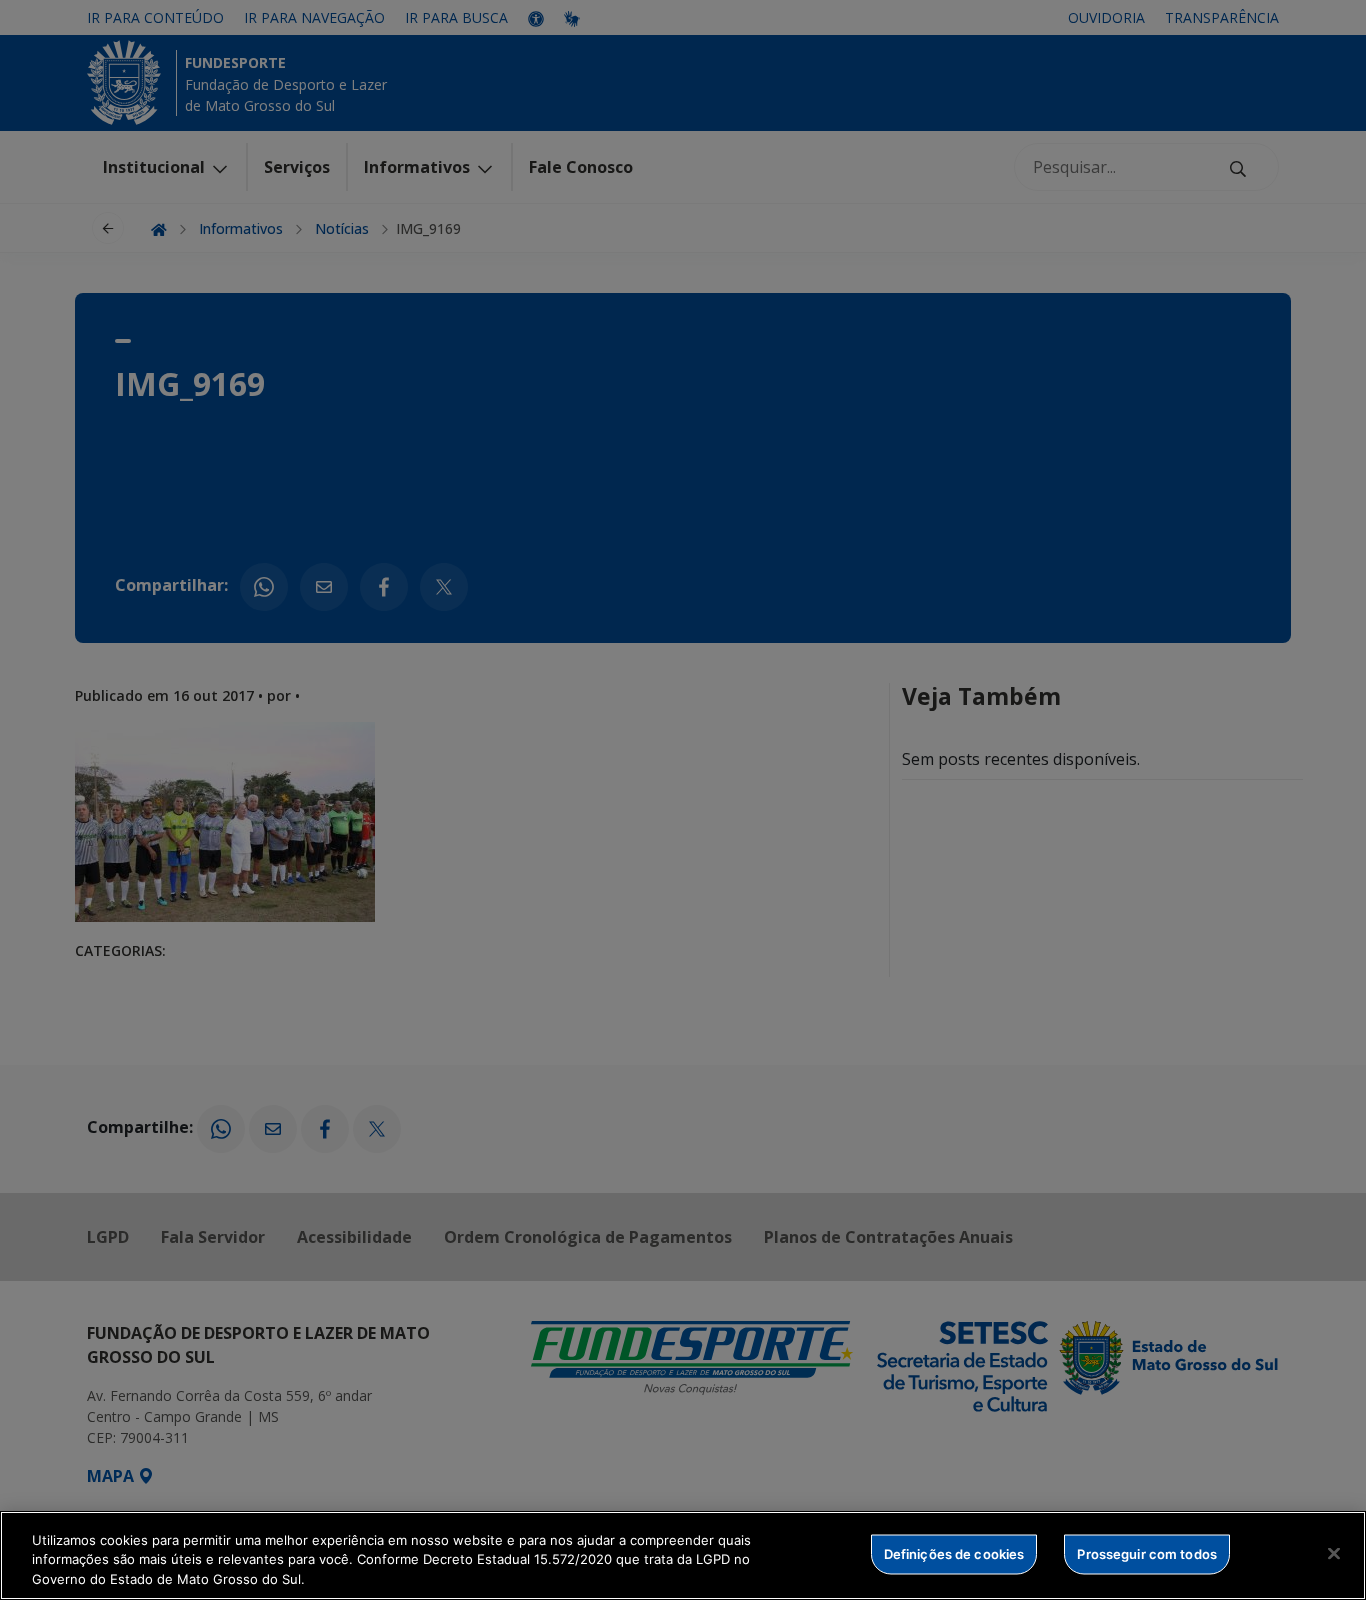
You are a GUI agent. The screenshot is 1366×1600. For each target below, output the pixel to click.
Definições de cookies (954, 1553)
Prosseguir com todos (1147, 1553)
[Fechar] (1334, 1553)
